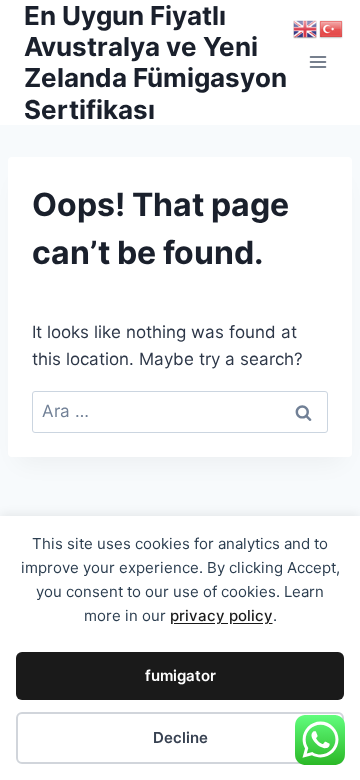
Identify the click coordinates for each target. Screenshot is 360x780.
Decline (180, 737)
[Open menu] (317, 62)
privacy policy (221, 615)
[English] (306, 28)
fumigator (180, 675)
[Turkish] (332, 28)
